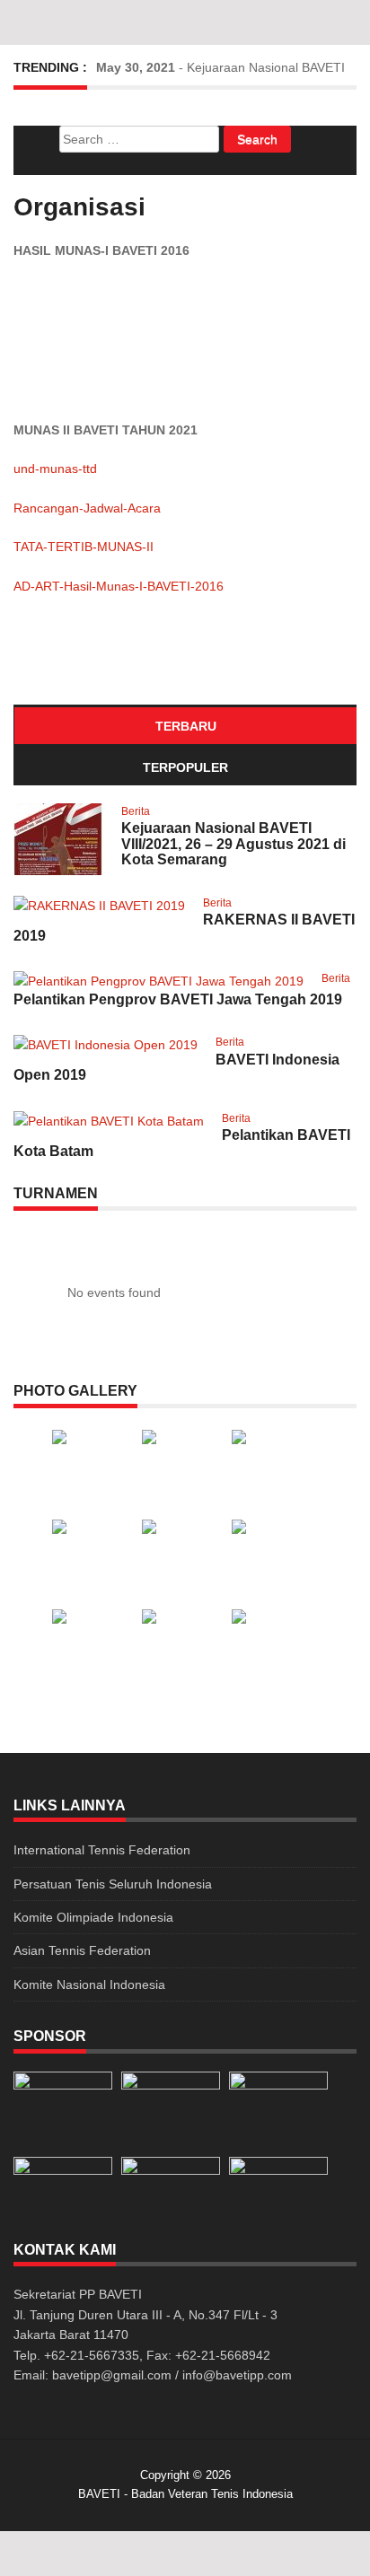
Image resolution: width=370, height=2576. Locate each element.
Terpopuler (185, 767)
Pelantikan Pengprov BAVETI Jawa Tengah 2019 (178, 999)
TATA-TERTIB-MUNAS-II (84, 547)
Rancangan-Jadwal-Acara (87, 508)
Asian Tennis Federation (82, 1950)
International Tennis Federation (102, 1850)
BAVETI (99, 2494)
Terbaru (186, 726)
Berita (136, 811)
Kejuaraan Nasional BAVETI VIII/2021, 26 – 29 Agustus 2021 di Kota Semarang (233, 844)
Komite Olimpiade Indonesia (93, 1917)
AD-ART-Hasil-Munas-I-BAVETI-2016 (119, 586)
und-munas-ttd (55, 469)
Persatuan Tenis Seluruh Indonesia (113, 1884)
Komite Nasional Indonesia (89, 1985)
